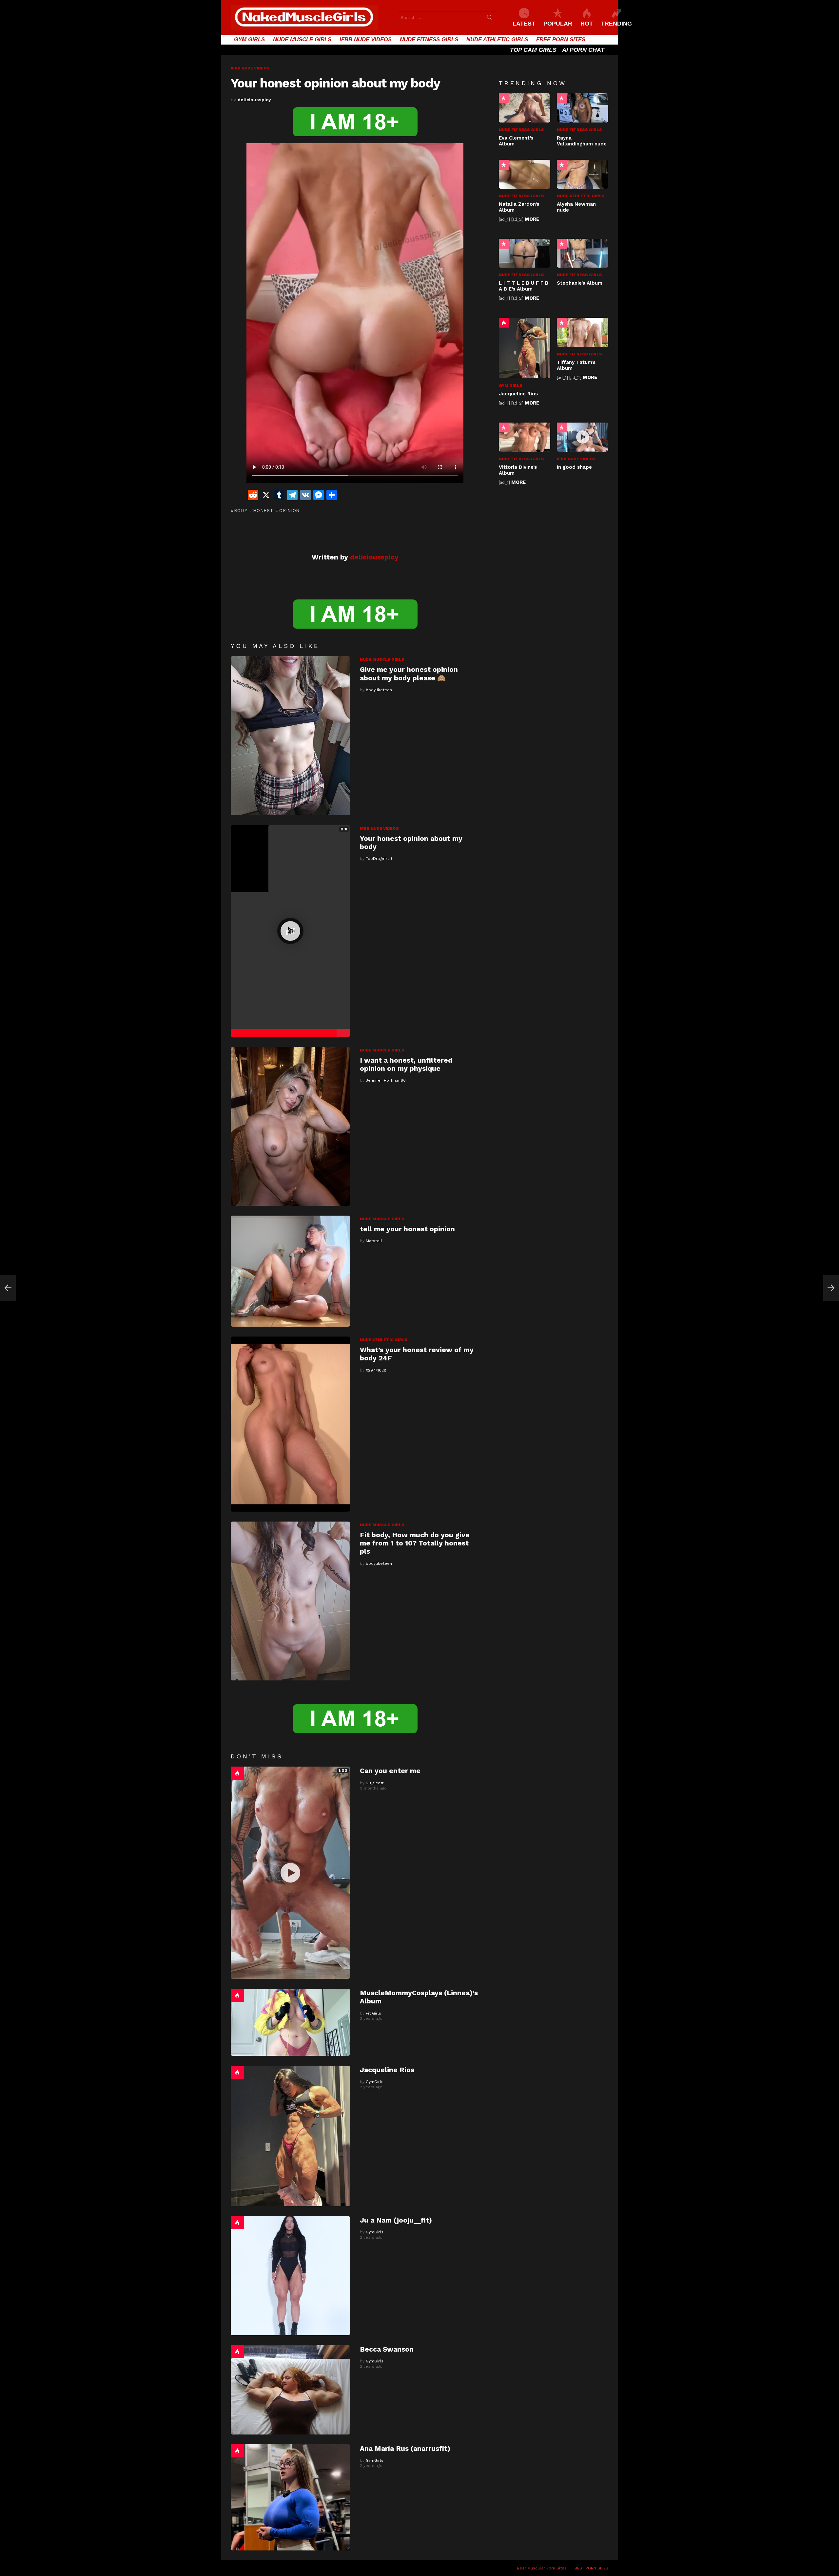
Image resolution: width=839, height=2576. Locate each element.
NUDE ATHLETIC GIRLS (497, 39)
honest (263, 510)
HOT (587, 24)
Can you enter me (390, 1771)
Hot (237, 1773)
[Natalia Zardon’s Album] (525, 174)
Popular (504, 98)
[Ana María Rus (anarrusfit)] (290, 2497)
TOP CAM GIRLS (533, 50)
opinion (289, 510)
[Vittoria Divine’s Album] (525, 437)
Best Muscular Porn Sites (542, 2568)
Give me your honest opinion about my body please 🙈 (409, 673)
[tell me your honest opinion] (290, 1271)
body (241, 510)
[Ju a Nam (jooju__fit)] (290, 2276)
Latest (524, 24)
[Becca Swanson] (290, 2390)
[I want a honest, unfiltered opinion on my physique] (290, 1126)
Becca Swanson (387, 2349)
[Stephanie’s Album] (583, 253)
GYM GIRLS (249, 39)
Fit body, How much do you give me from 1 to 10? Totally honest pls (415, 1543)
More (532, 219)
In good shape (574, 467)
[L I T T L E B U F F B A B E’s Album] (525, 253)
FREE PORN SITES (561, 39)
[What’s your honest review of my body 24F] (290, 1424)
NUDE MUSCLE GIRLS (302, 39)
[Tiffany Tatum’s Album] (583, 332)
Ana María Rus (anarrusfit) (405, 2448)
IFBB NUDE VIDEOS (366, 39)
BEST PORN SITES (591, 2568)
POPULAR (558, 24)
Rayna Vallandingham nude (582, 141)
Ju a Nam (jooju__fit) (396, 2220)
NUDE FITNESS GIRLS (429, 39)
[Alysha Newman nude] (583, 174)
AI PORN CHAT (583, 50)
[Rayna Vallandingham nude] (583, 108)
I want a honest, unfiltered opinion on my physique (406, 1064)
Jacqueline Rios (387, 2070)
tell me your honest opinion (407, 1229)
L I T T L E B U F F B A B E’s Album (524, 286)
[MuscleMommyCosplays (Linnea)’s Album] (290, 2022)
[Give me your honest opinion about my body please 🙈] (290, 736)
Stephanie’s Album (580, 283)
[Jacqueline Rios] (290, 2136)
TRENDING (616, 24)
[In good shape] (583, 437)
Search (490, 19)
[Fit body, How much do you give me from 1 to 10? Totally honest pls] (290, 1601)
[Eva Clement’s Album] (525, 108)
